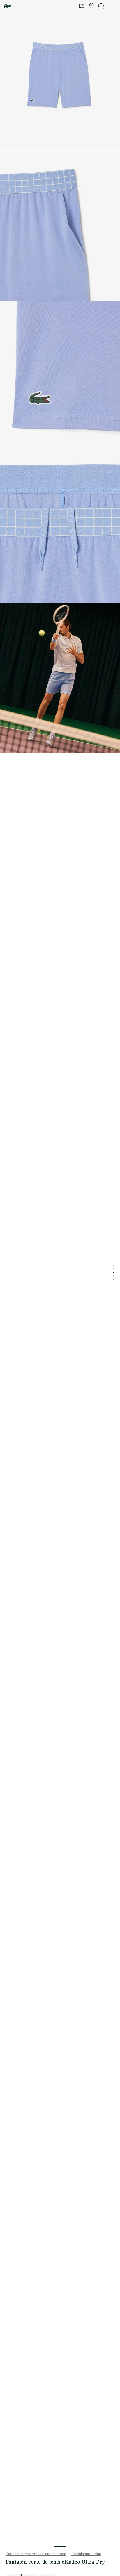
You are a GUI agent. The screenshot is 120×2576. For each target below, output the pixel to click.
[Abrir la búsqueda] (101, 6)
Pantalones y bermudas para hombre (36, 2554)
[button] (91, 6)
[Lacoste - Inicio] (8, 6)
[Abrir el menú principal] (113, 6)
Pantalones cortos (86, 2554)
